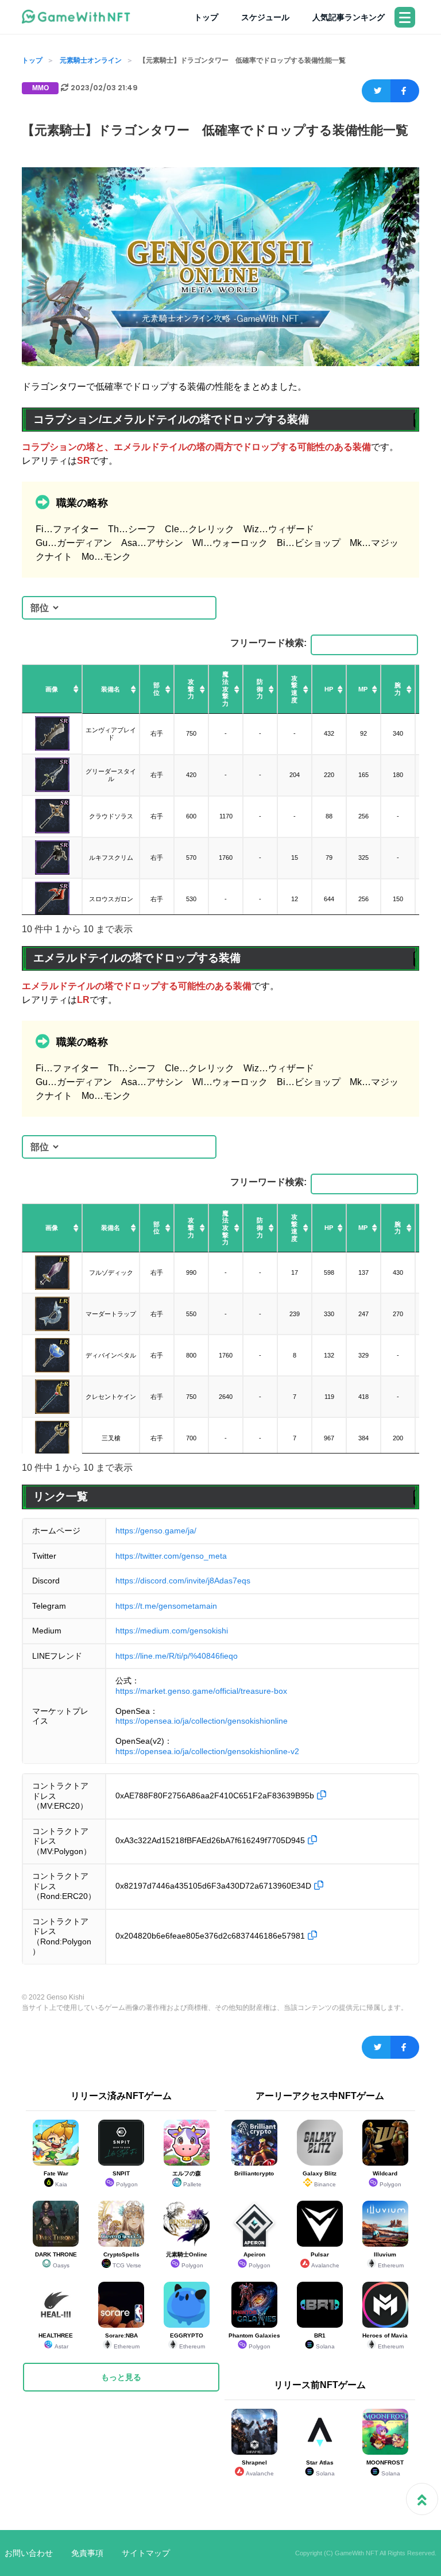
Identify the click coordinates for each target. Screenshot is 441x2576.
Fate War (56, 2179)
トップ (206, 17)
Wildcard (387, 2179)
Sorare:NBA (123, 2341)
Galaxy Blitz (320, 2179)
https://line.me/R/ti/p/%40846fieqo (177, 1656)
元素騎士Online (187, 2260)
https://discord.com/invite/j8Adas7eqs (183, 1581)
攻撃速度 (294, 689)
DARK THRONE (56, 2260)
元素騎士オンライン (91, 60)
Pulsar (325, 2260)
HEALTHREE (56, 2341)
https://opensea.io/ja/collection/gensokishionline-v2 (207, 1751)
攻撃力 (191, 689)
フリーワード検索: (268, 643)
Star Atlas (320, 2468)
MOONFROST (385, 2468)
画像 (52, 689)
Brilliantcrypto (254, 2173)
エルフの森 (187, 2179)
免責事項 (87, 2553)
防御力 (260, 689)
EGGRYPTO (187, 2341)
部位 (156, 689)
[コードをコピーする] (322, 1795)
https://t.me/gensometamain (166, 1606)
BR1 (324, 2341)
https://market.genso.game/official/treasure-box (201, 1691)
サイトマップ (146, 2553)
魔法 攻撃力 (225, 689)
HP (329, 689)
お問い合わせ (29, 2553)
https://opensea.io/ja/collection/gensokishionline (202, 1721)
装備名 (111, 689)
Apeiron (257, 2260)
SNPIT (125, 2179)
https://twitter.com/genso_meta (171, 1556)
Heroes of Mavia (385, 2341)
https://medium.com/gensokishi (172, 1631)
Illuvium (389, 2260)
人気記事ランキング (349, 17)
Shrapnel (258, 2468)
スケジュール (265, 17)
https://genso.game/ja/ (156, 1531)
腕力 (398, 689)
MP (363, 689)
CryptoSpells (122, 2260)
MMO (40, 88)
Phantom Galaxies (254, 2341)
